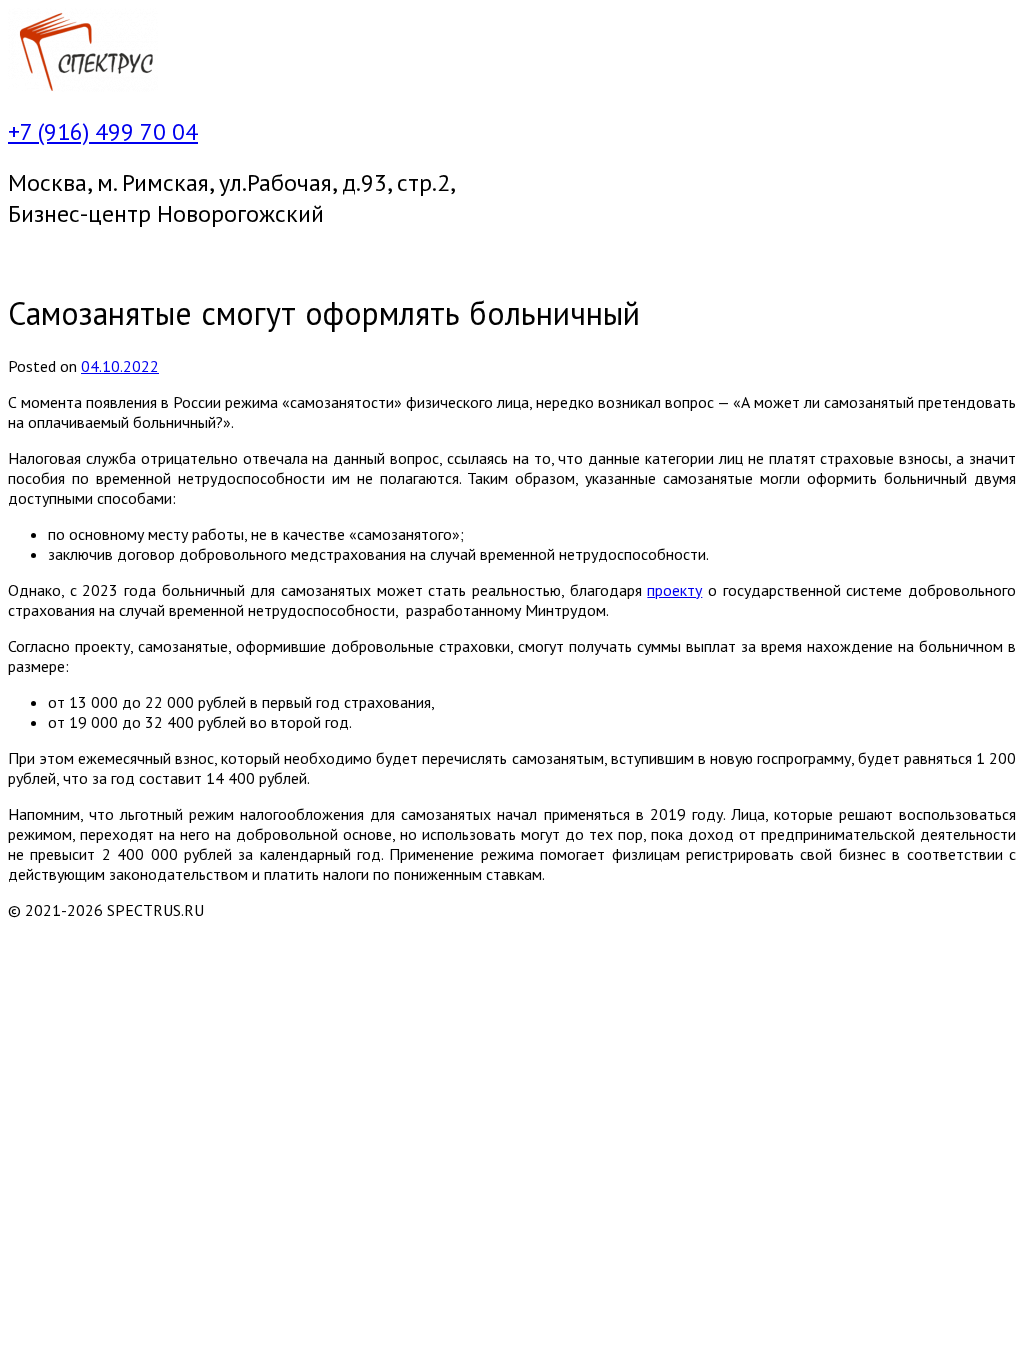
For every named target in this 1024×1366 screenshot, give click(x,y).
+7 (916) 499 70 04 (103, 131)
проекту (674, 590)
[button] (512, 260)
